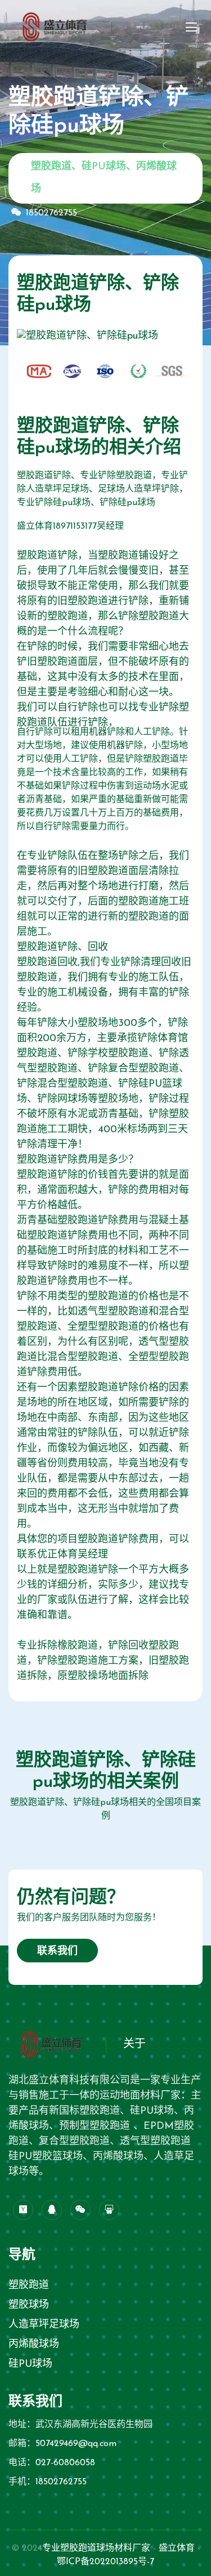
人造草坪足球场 (44, 2325)
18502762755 (51, 213)
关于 (134, 2044)
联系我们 (57, 1952)
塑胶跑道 (29, 2286)
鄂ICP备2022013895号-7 (105, 2562)
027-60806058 (65, 2463)
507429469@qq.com (76, 2444)
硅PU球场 (30, 2365)
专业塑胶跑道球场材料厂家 (96, 2548)
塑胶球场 (29, 2305)
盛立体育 (177, 2548)
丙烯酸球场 (34, 2345)
